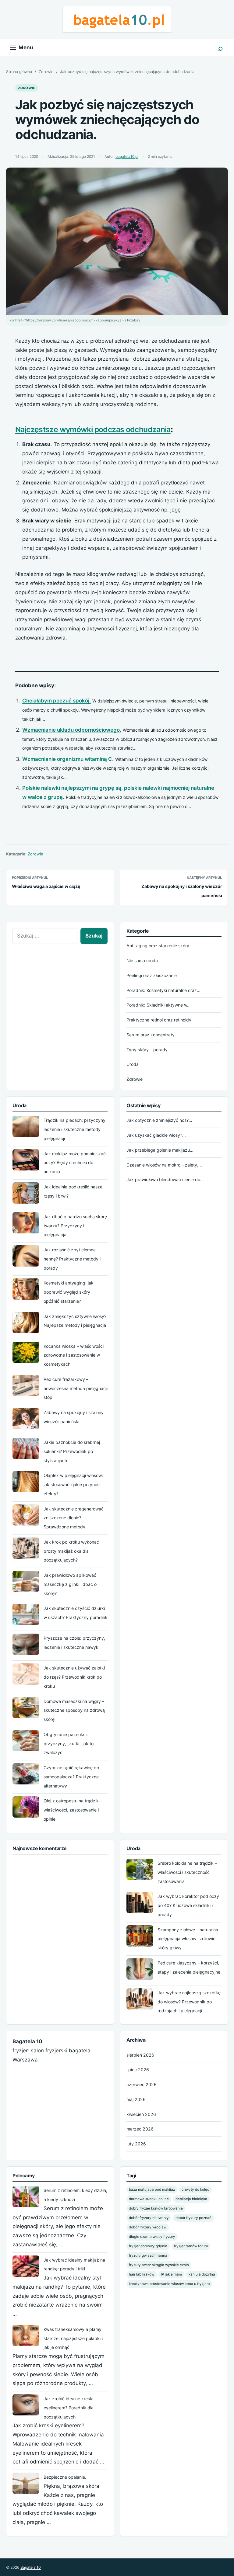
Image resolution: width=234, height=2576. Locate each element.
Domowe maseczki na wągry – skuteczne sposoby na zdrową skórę (74, 1710)
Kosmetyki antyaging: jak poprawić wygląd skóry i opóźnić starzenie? (69, 1292)
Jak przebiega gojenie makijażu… (160, 1150)
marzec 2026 (140, 2129)
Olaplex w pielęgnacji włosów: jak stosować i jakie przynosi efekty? (73, 1484)
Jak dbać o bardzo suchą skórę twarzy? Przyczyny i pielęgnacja (75, 1226)
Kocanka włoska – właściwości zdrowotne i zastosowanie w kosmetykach (74, 1355)
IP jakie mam (171, 2274)
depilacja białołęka (191, 2199)
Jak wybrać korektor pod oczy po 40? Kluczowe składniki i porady (188, 1905)
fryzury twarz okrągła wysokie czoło (159, 2265)
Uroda (133, 1064)
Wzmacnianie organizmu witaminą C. (68, 759)
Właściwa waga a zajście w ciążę (46, 886)
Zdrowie (46, 72)
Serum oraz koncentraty (151, 1035)
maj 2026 (136, 2099)
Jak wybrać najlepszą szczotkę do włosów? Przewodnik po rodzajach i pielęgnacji (189, 2002)
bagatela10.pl (127, 157)
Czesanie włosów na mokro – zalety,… (164, 1165)
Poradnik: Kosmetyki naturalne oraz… (163, 990)
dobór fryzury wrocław (148, 2227)
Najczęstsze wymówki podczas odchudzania (93, 429)
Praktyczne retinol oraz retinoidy (159, 1020)
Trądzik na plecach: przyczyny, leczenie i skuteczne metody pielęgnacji (75, 1129)
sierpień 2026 (140, 2055)
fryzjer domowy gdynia (148, 2246)
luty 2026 (136, 2144)
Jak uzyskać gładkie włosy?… (156, 1135)
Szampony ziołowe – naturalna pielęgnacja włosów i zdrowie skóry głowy (188, 1939)
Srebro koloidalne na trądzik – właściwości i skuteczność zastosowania (187, 1872)
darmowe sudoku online (149, 2199)
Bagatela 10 (31, 2567)
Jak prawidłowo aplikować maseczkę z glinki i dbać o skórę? (70, 1584)
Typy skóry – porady (147, 1050)
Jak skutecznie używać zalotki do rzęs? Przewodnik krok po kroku (74, 1677)
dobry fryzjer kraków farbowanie (156, 2208)
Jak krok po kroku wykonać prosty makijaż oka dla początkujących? (71, 1551)
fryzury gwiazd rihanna (148, 2255)
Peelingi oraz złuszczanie (152, 975)
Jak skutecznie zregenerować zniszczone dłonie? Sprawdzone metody (74, 1518)
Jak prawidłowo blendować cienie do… (165, 1179)
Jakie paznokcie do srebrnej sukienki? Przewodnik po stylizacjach (72, 1451)
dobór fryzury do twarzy (149, 2218)
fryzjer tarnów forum (191, 2246)
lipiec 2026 (138, 2070)
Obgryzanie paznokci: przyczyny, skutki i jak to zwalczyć (69, 1744)
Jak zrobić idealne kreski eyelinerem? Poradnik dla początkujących (69, 2408)
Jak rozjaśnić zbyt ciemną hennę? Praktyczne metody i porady (72, 1259)
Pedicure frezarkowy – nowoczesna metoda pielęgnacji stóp (76, 1388)
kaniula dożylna (202, 2274)
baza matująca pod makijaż (152, 2189)
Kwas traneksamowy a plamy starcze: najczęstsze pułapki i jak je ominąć (73, 2338)
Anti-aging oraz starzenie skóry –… (161, 946)
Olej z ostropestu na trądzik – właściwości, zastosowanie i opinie (73, 1810)
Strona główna (19, 72)
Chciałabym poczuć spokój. (57, 701)
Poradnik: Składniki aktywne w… (159, 1005)
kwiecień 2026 (141, 2114)
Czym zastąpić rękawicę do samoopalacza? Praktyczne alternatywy (71, 1777)
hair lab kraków (142, 2274)
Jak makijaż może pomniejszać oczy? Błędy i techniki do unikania (75, 1163)
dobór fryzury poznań (193, 2218)
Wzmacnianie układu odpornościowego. (72, 730)
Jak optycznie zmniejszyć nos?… (159, 1120)
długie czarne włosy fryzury (152, 2237)
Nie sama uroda (142, 960)
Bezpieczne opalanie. (65, 2477)
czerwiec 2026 (142, 2084)
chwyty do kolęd (195, 2189)
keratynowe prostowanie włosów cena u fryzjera (169, 2284)
